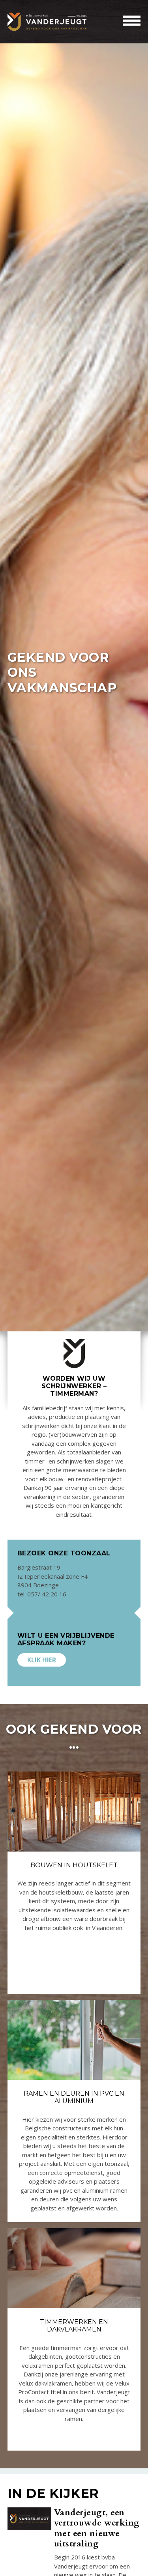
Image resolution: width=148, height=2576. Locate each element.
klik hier (42, 1660)
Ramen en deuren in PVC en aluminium (74, 2097)
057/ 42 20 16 (47, 1594)
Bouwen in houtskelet (74, 1865)
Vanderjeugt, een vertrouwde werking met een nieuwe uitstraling (97, 2528)
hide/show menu (132, 21)
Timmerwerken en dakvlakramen (74, 2326)
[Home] (47, 22)
